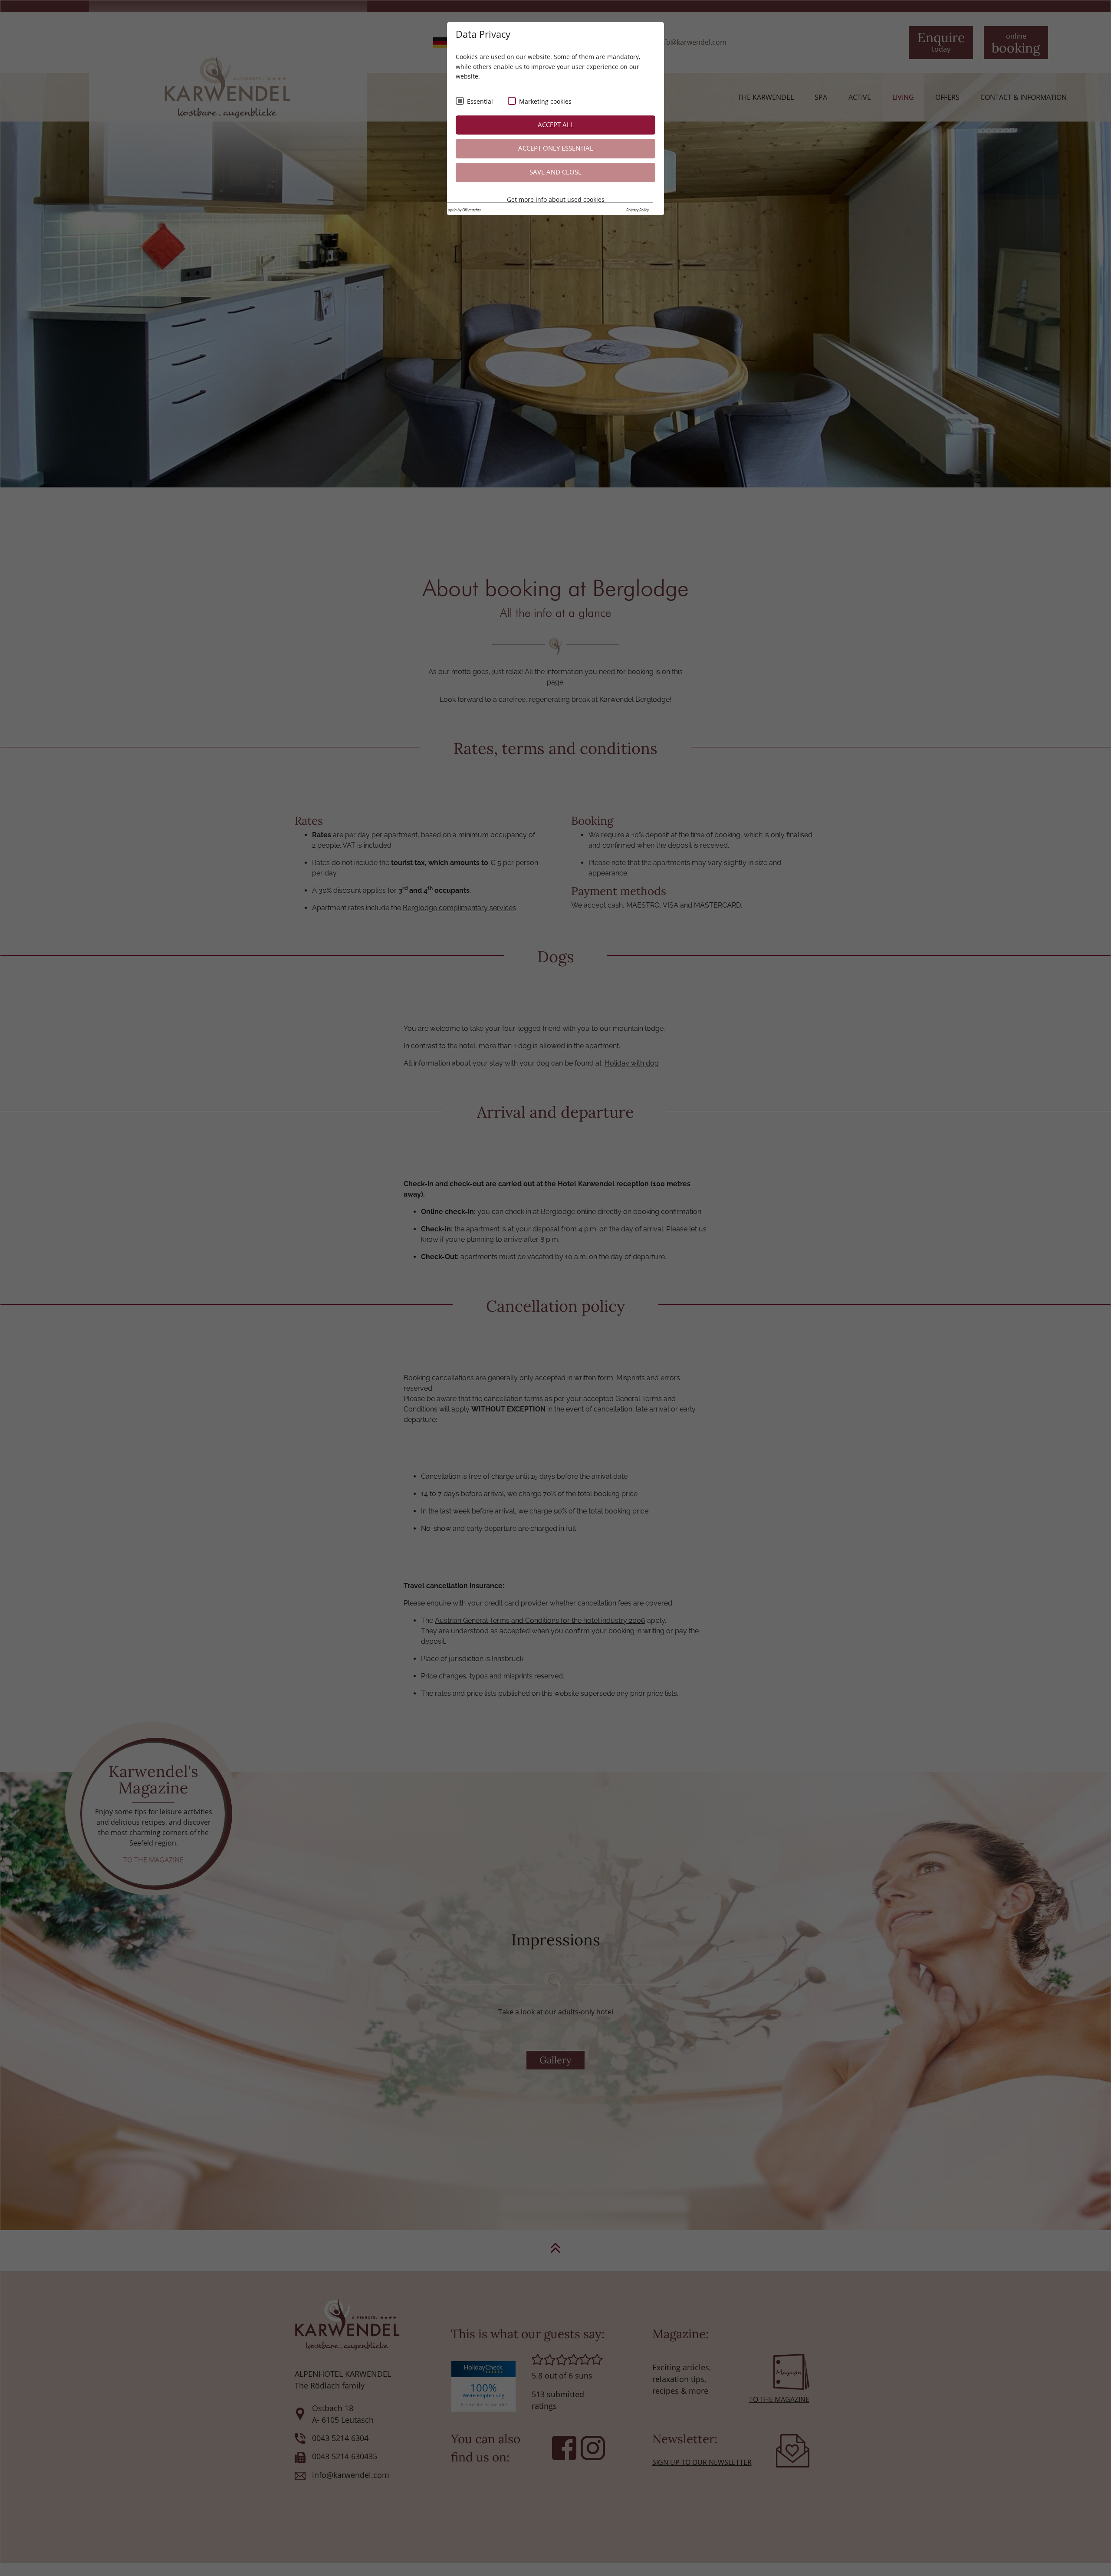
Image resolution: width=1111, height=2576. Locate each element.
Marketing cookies (545, 101)
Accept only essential (556, 148)
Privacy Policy (638, 210)
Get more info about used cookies (556, 199)
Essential (480, 101)
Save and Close (555, 172)
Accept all (556, 125)
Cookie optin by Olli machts (459, 210)
